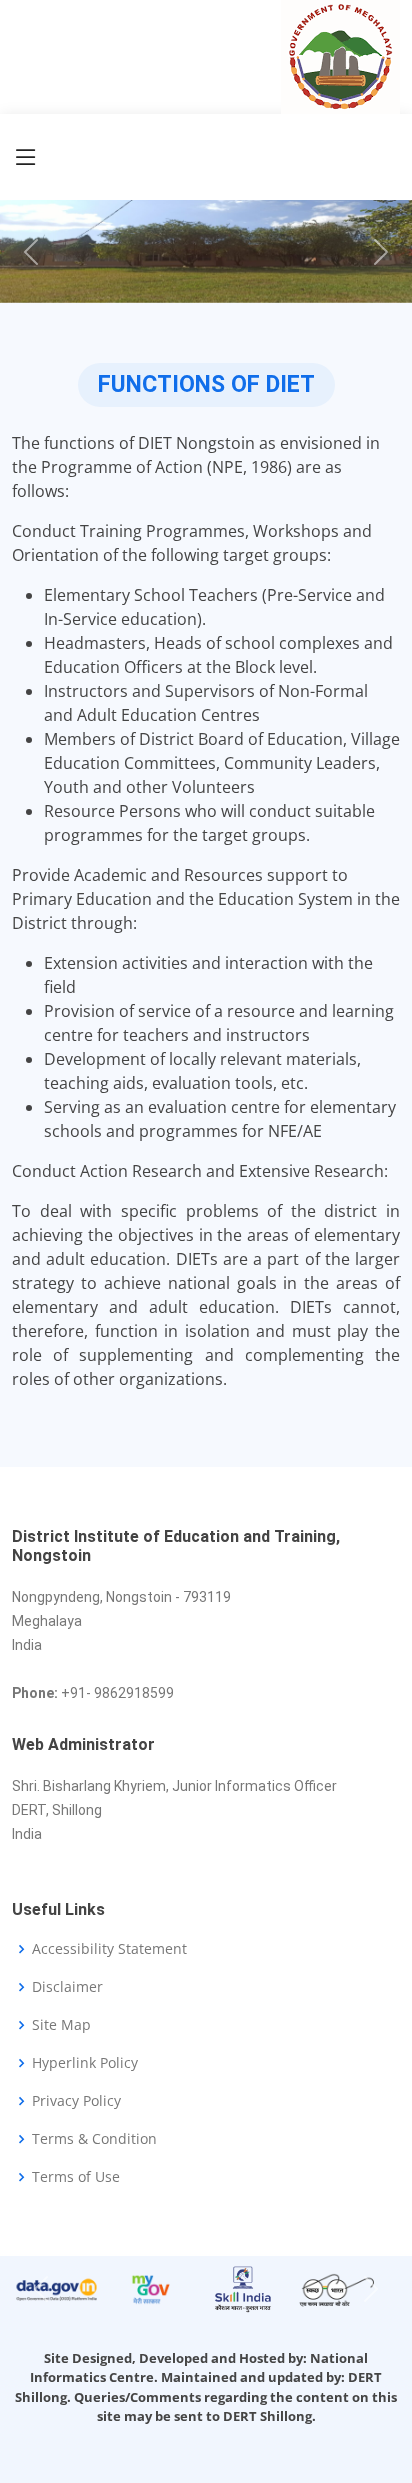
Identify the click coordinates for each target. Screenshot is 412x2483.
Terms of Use (76, 2177)
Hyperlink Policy (85, 2063)
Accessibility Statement (109, 1949)
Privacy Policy (76, 2101)
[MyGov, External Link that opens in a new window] (149, 2287)
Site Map (61, 2025)
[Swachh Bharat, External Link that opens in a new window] (336, 2287)
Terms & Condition (94, 2139)
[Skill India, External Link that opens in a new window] (242, 2287)
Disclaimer (67, 1987)
